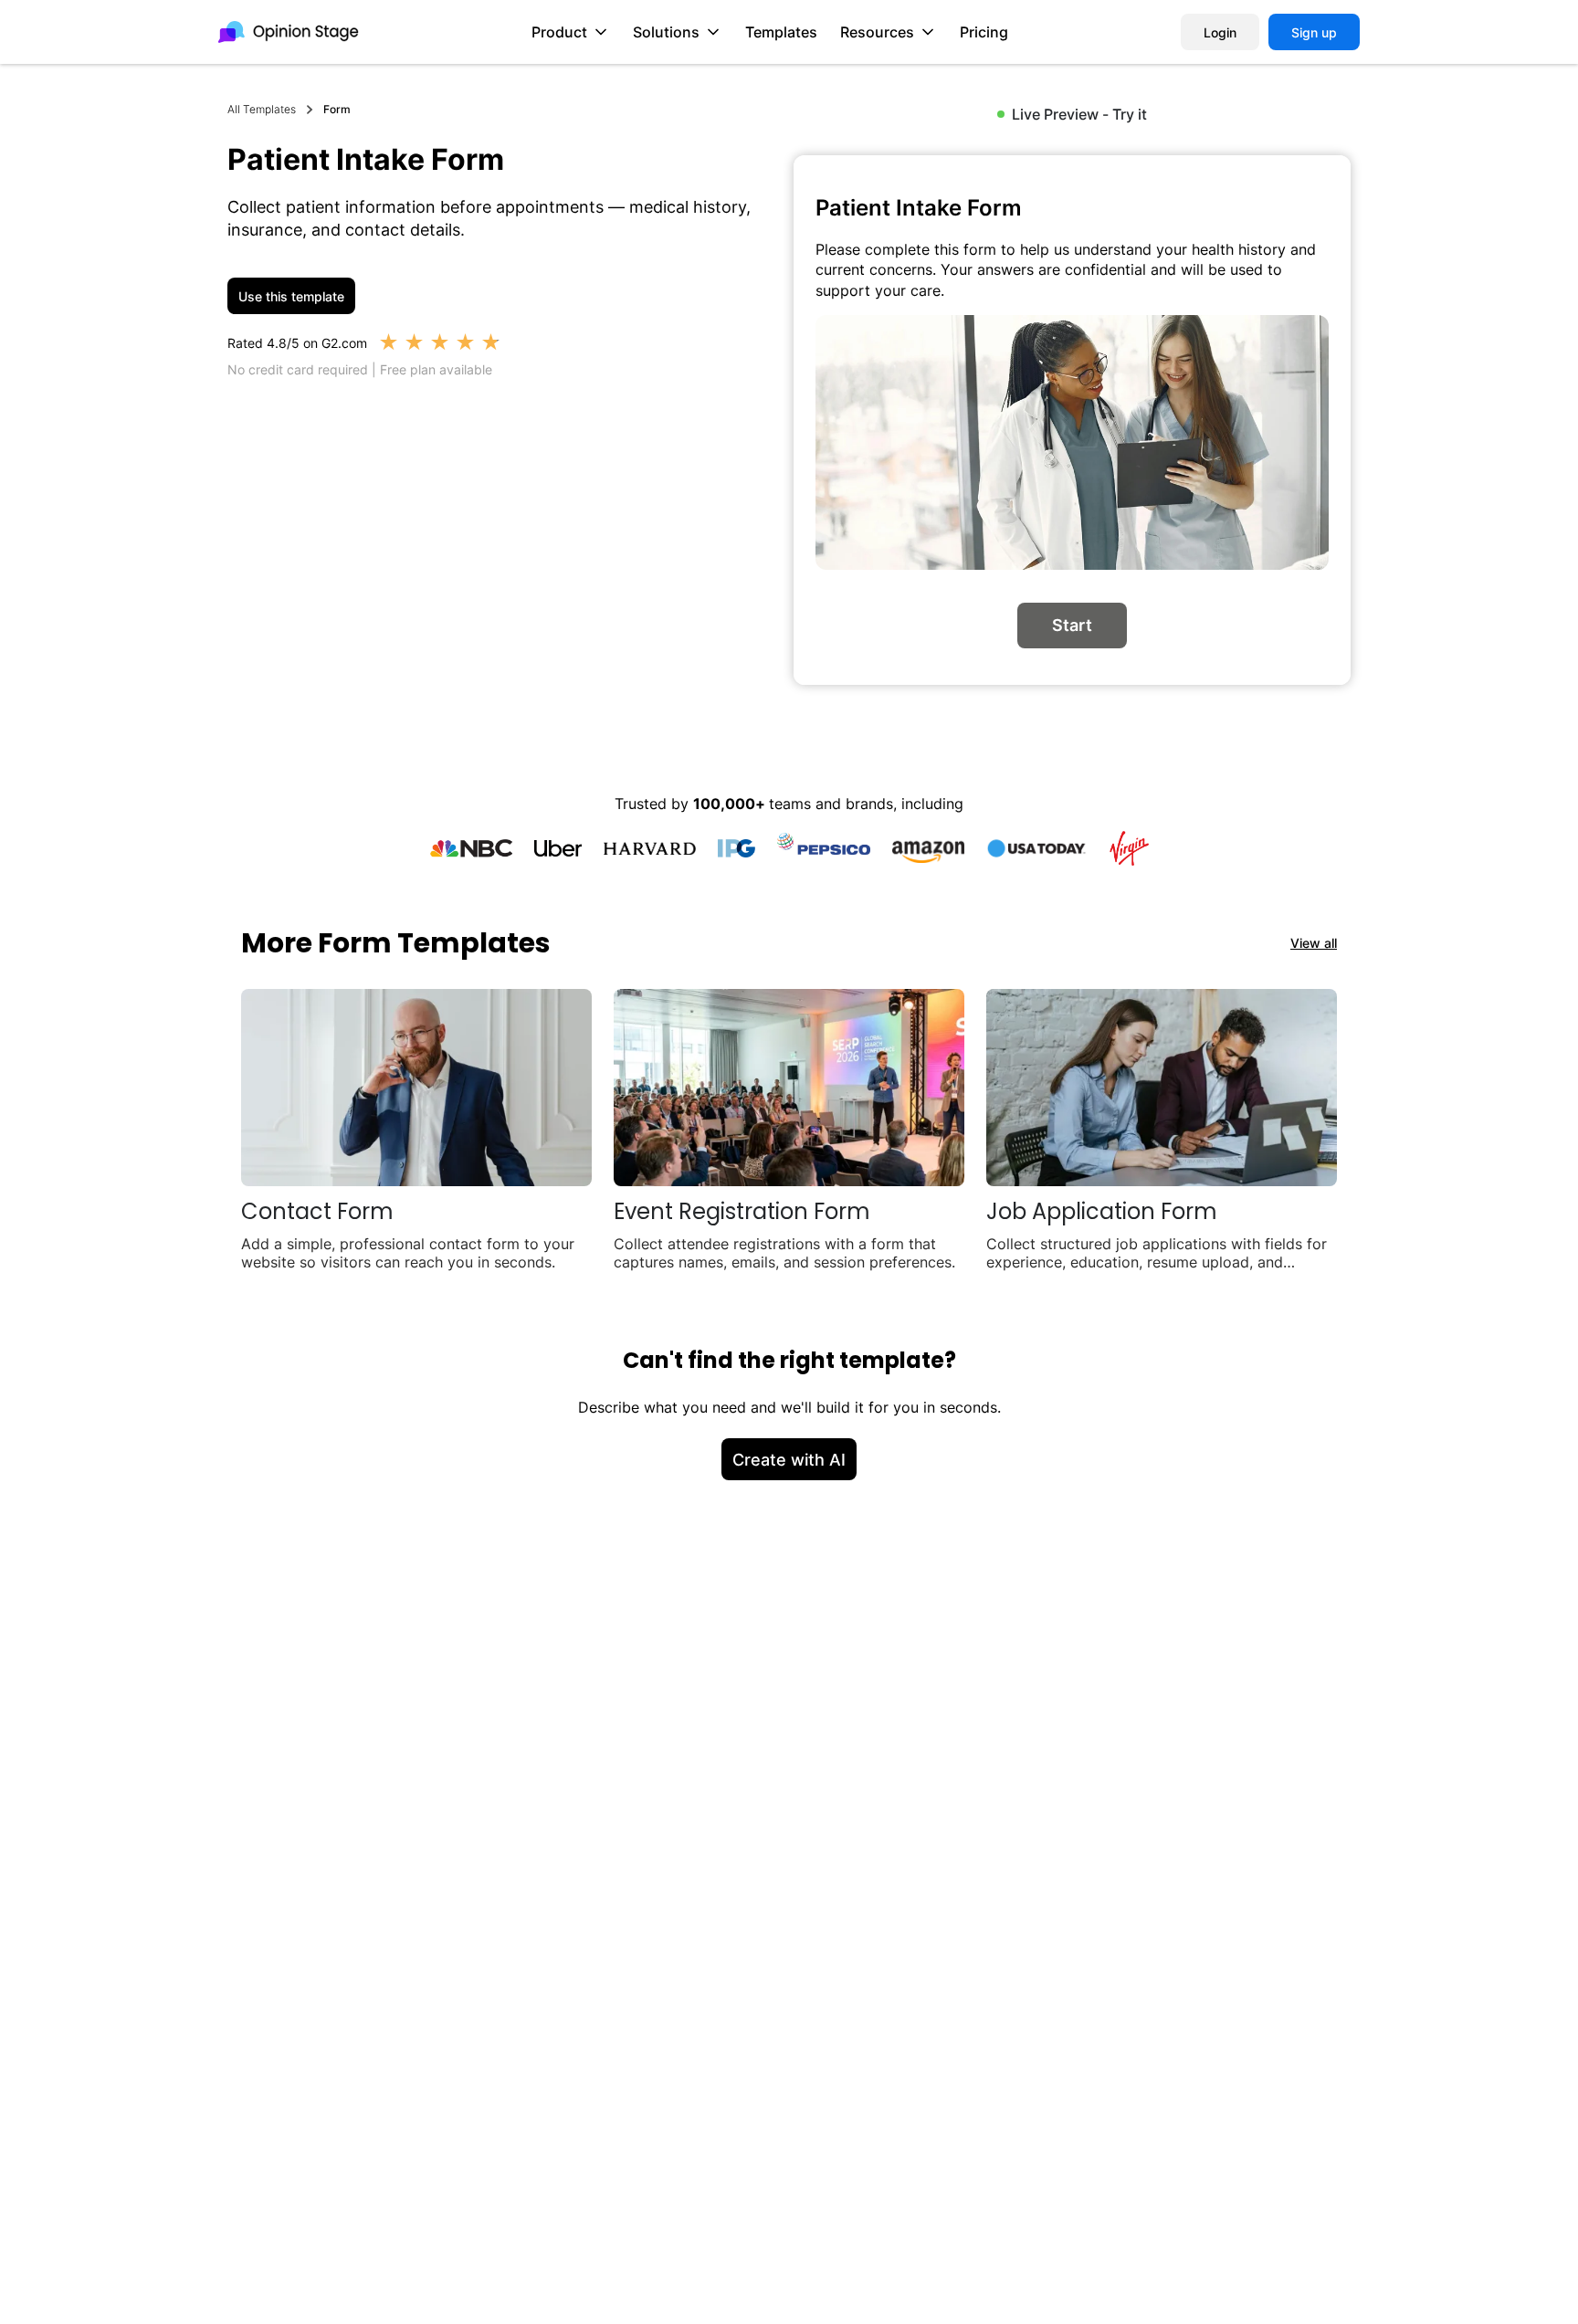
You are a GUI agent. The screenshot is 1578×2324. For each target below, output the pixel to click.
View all (1314, 943)
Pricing (984, 32)
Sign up (1314, 32)
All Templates (262, 109)
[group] (1072, 420)
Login (1220, 32)
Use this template (291, 296)
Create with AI (789, 1460)
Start (1072, 625)
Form (337, 109)
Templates (781, 32)
